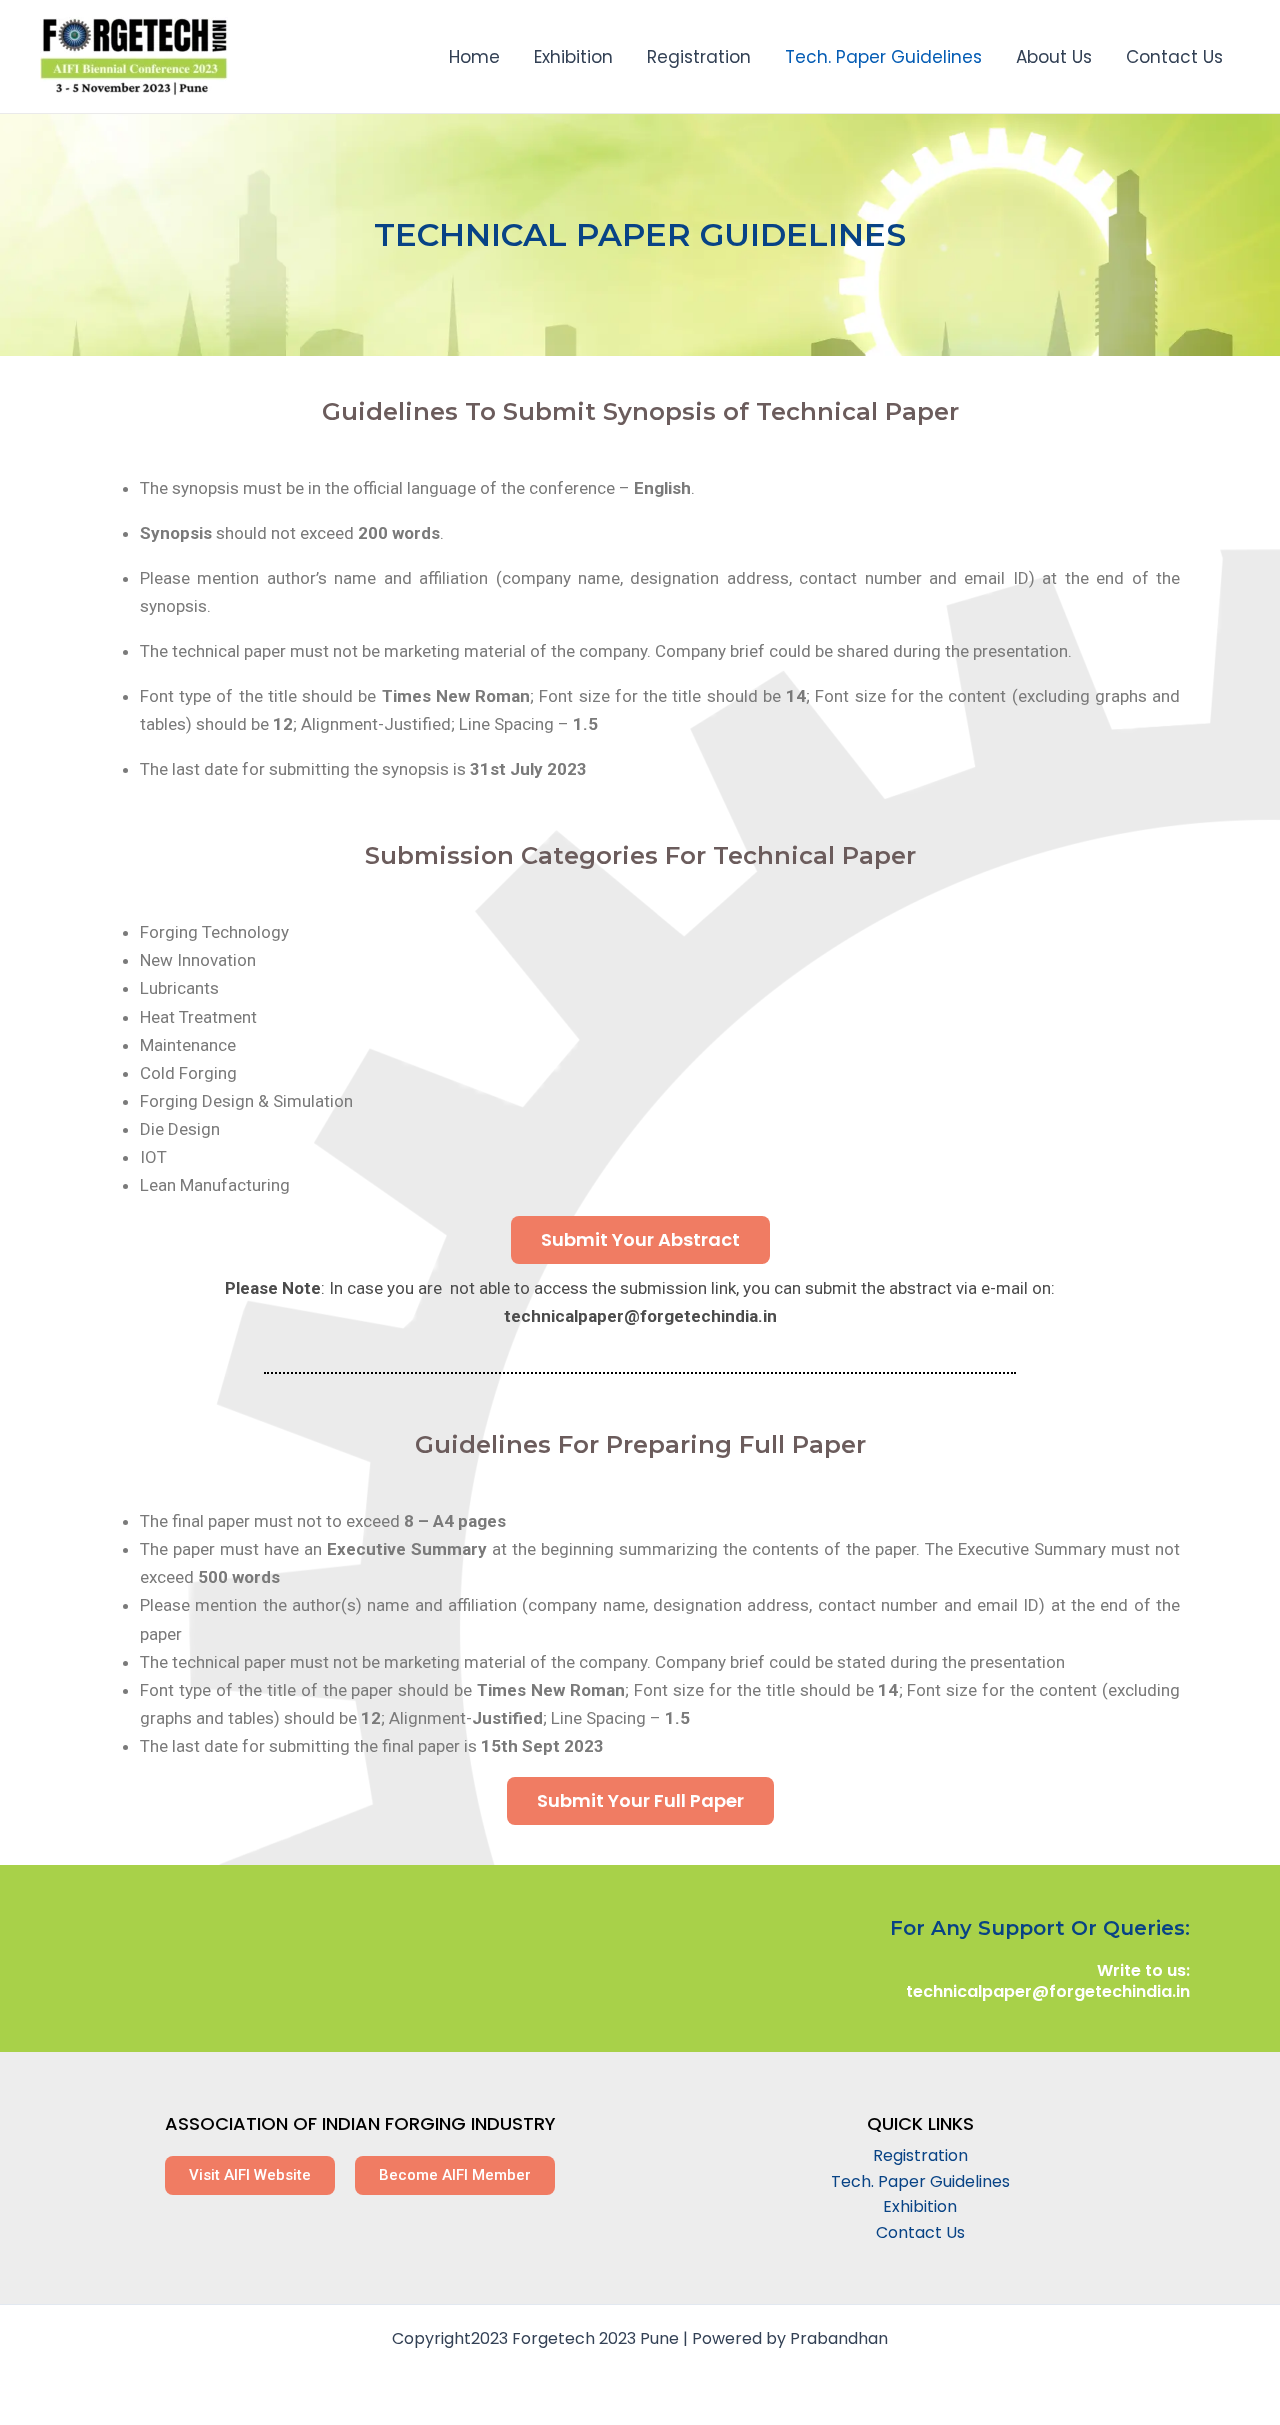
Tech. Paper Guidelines (883, 57)
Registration (699, 57)
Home (474, 57)
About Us (1054, 57)
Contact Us (1174, 57)
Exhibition (573, 57)
